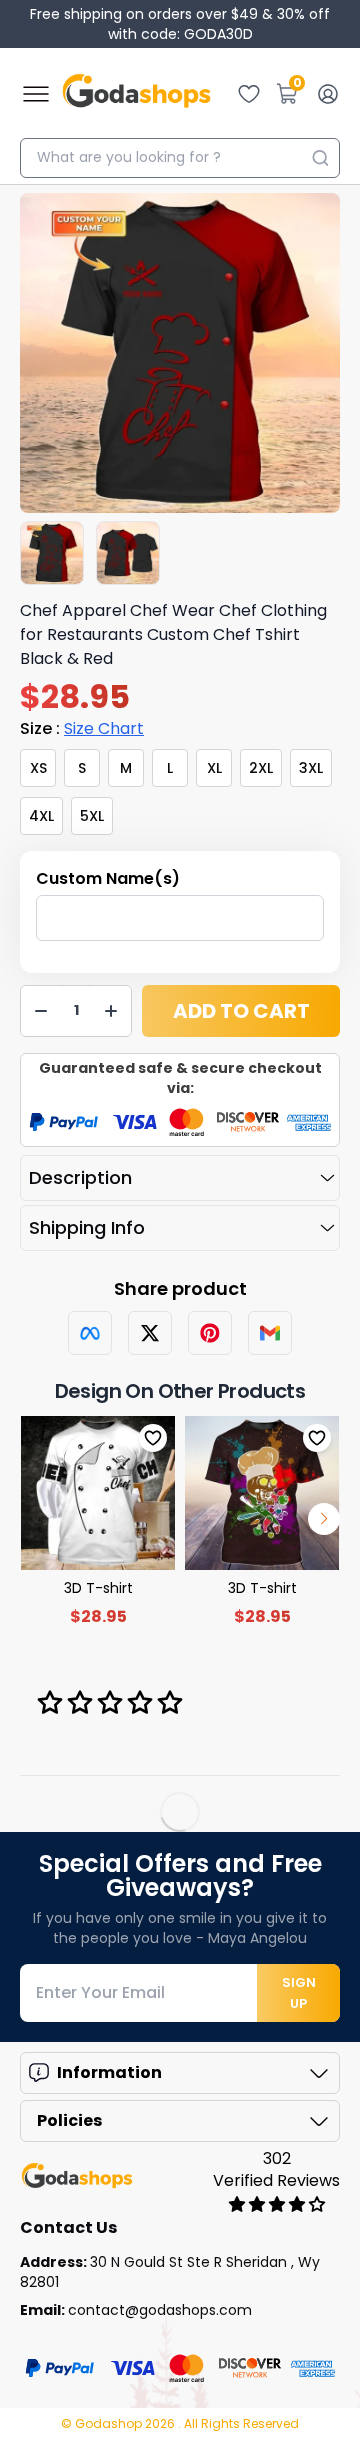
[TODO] (90, 1333)
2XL (261, 768)
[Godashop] (136, 94)
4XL (41, 816)
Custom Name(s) (108, 878)
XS (38, 768)
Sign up (299, 1993)
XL (214, 768)
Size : (82, 728)
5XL (92, 816)
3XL (311, 768)
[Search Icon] (320, 158)
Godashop (110, 2423)
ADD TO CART (241, 1011)
